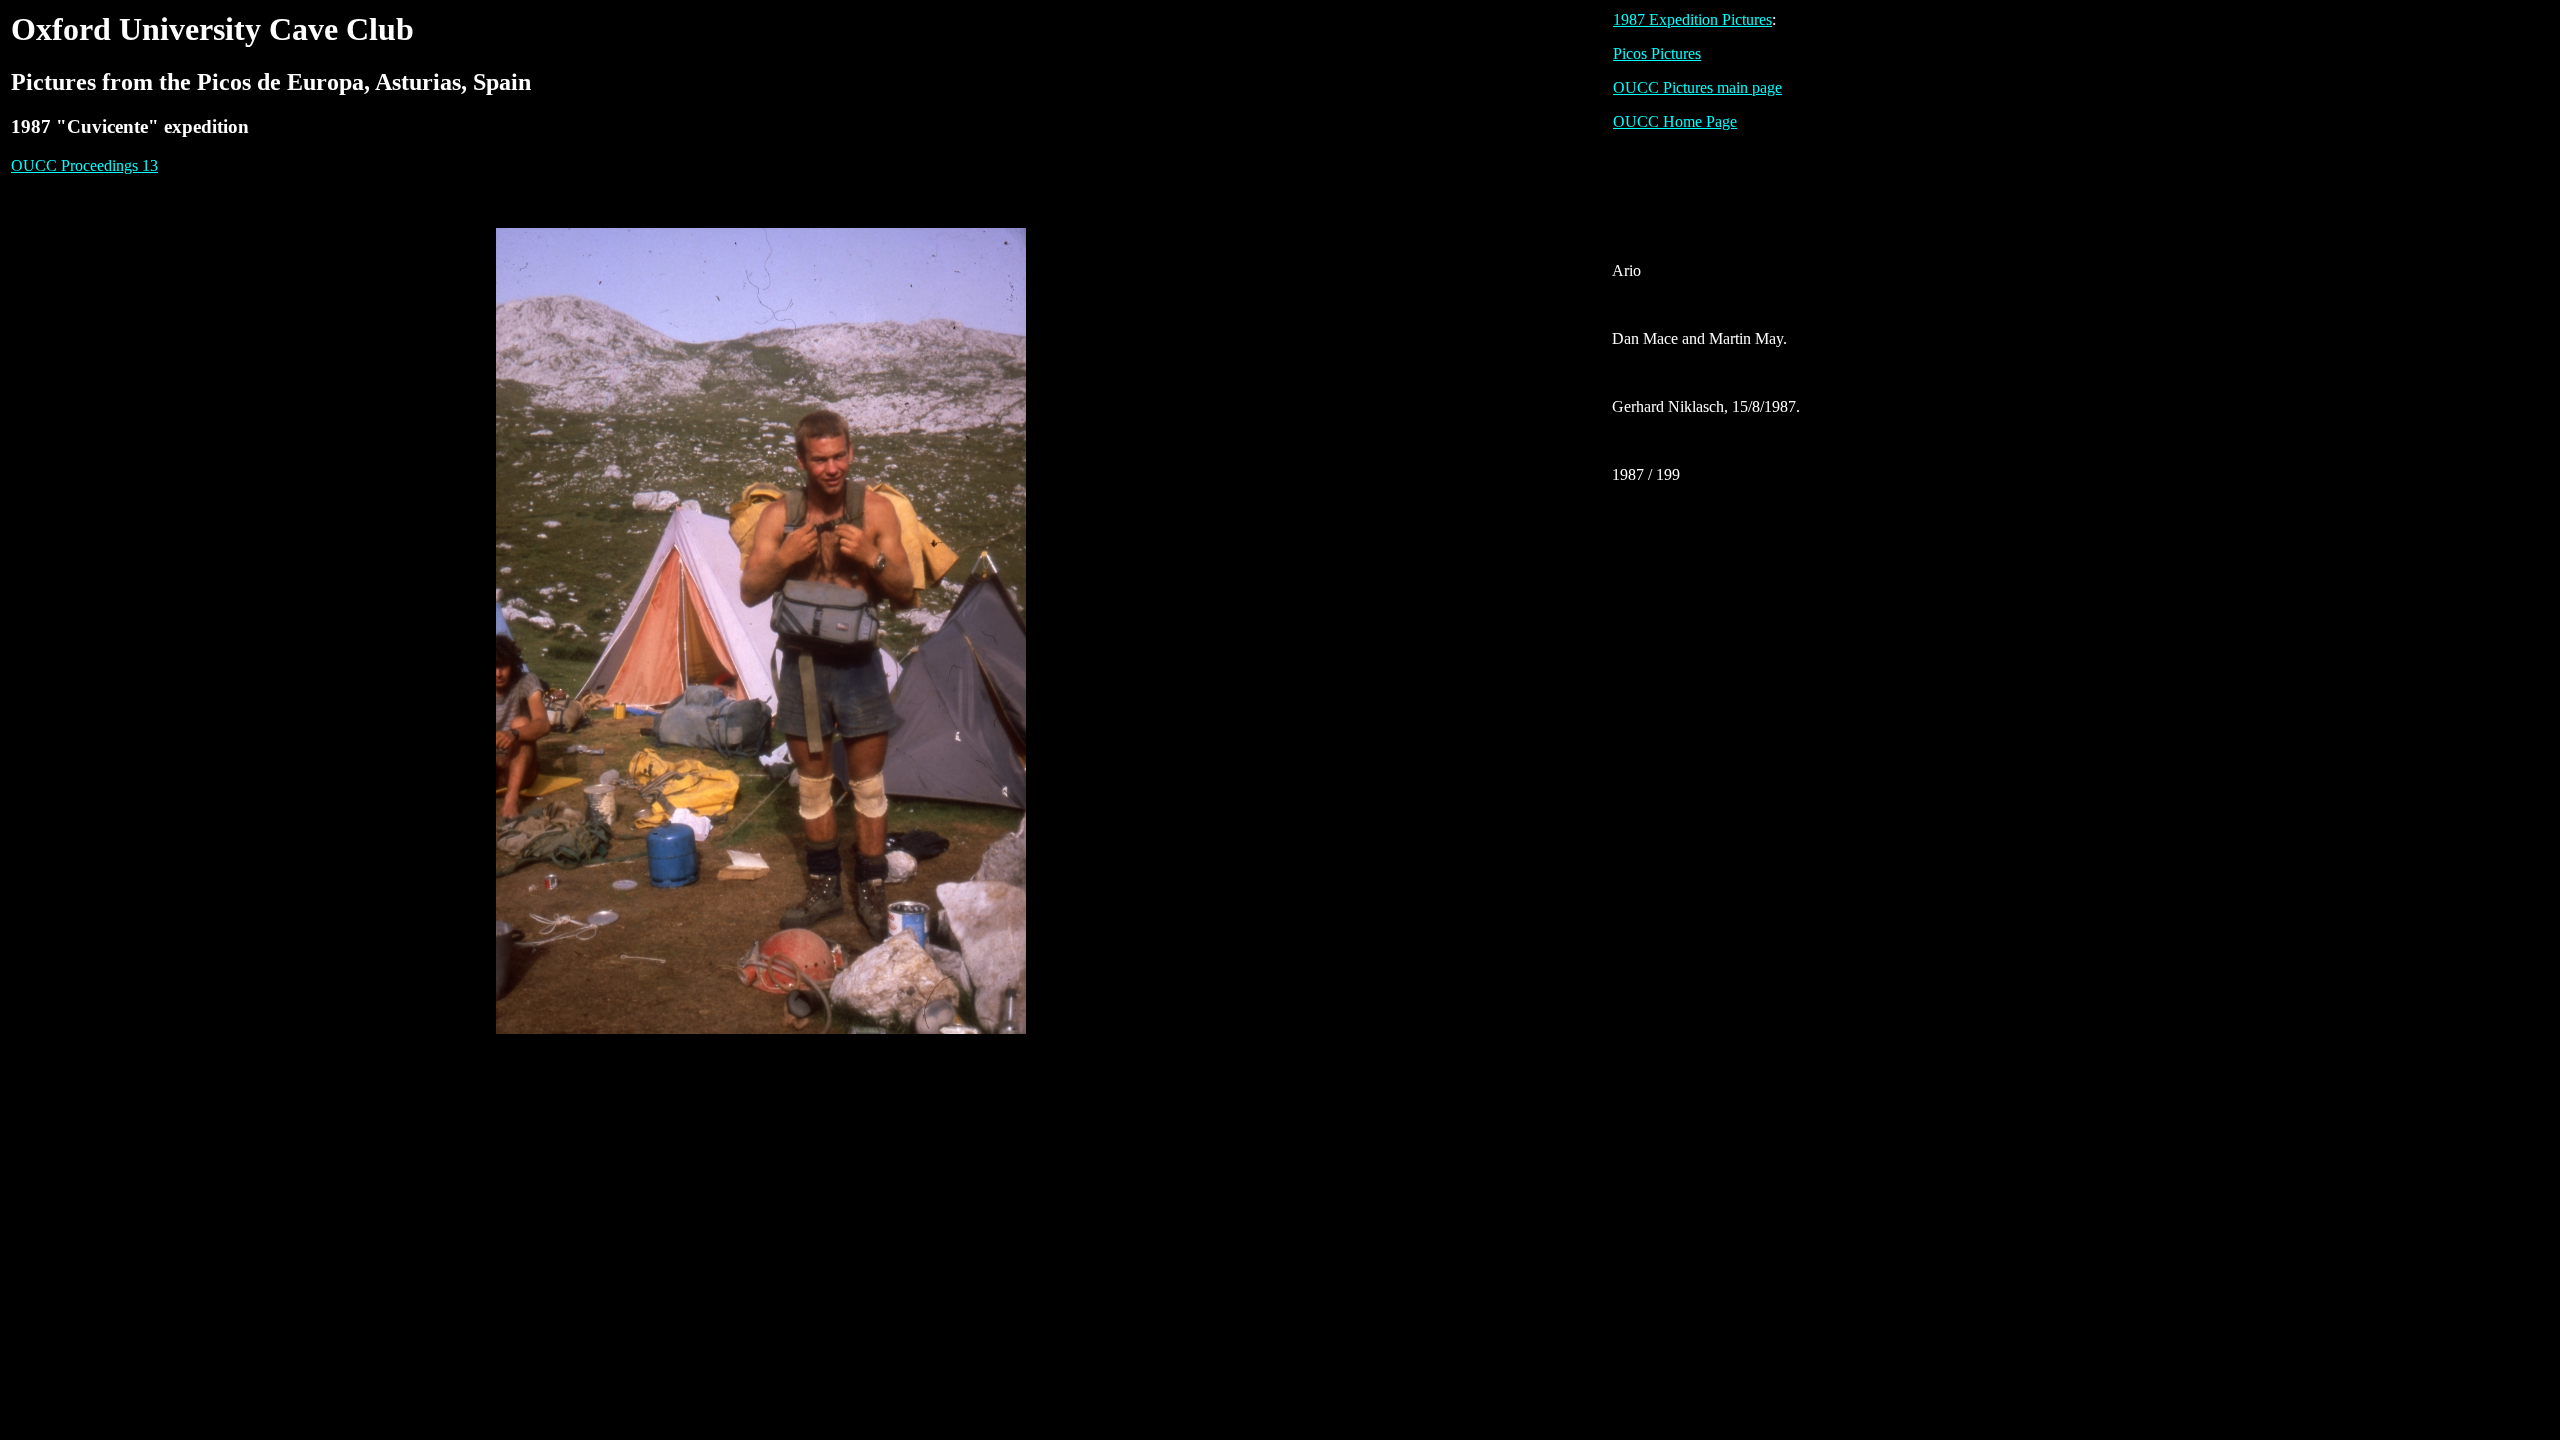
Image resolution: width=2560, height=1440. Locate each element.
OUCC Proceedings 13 (84, 165)
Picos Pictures (1657, 53)
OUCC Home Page (1675, 121)
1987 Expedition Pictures (1692, 19)
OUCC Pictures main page (1697, 87)
